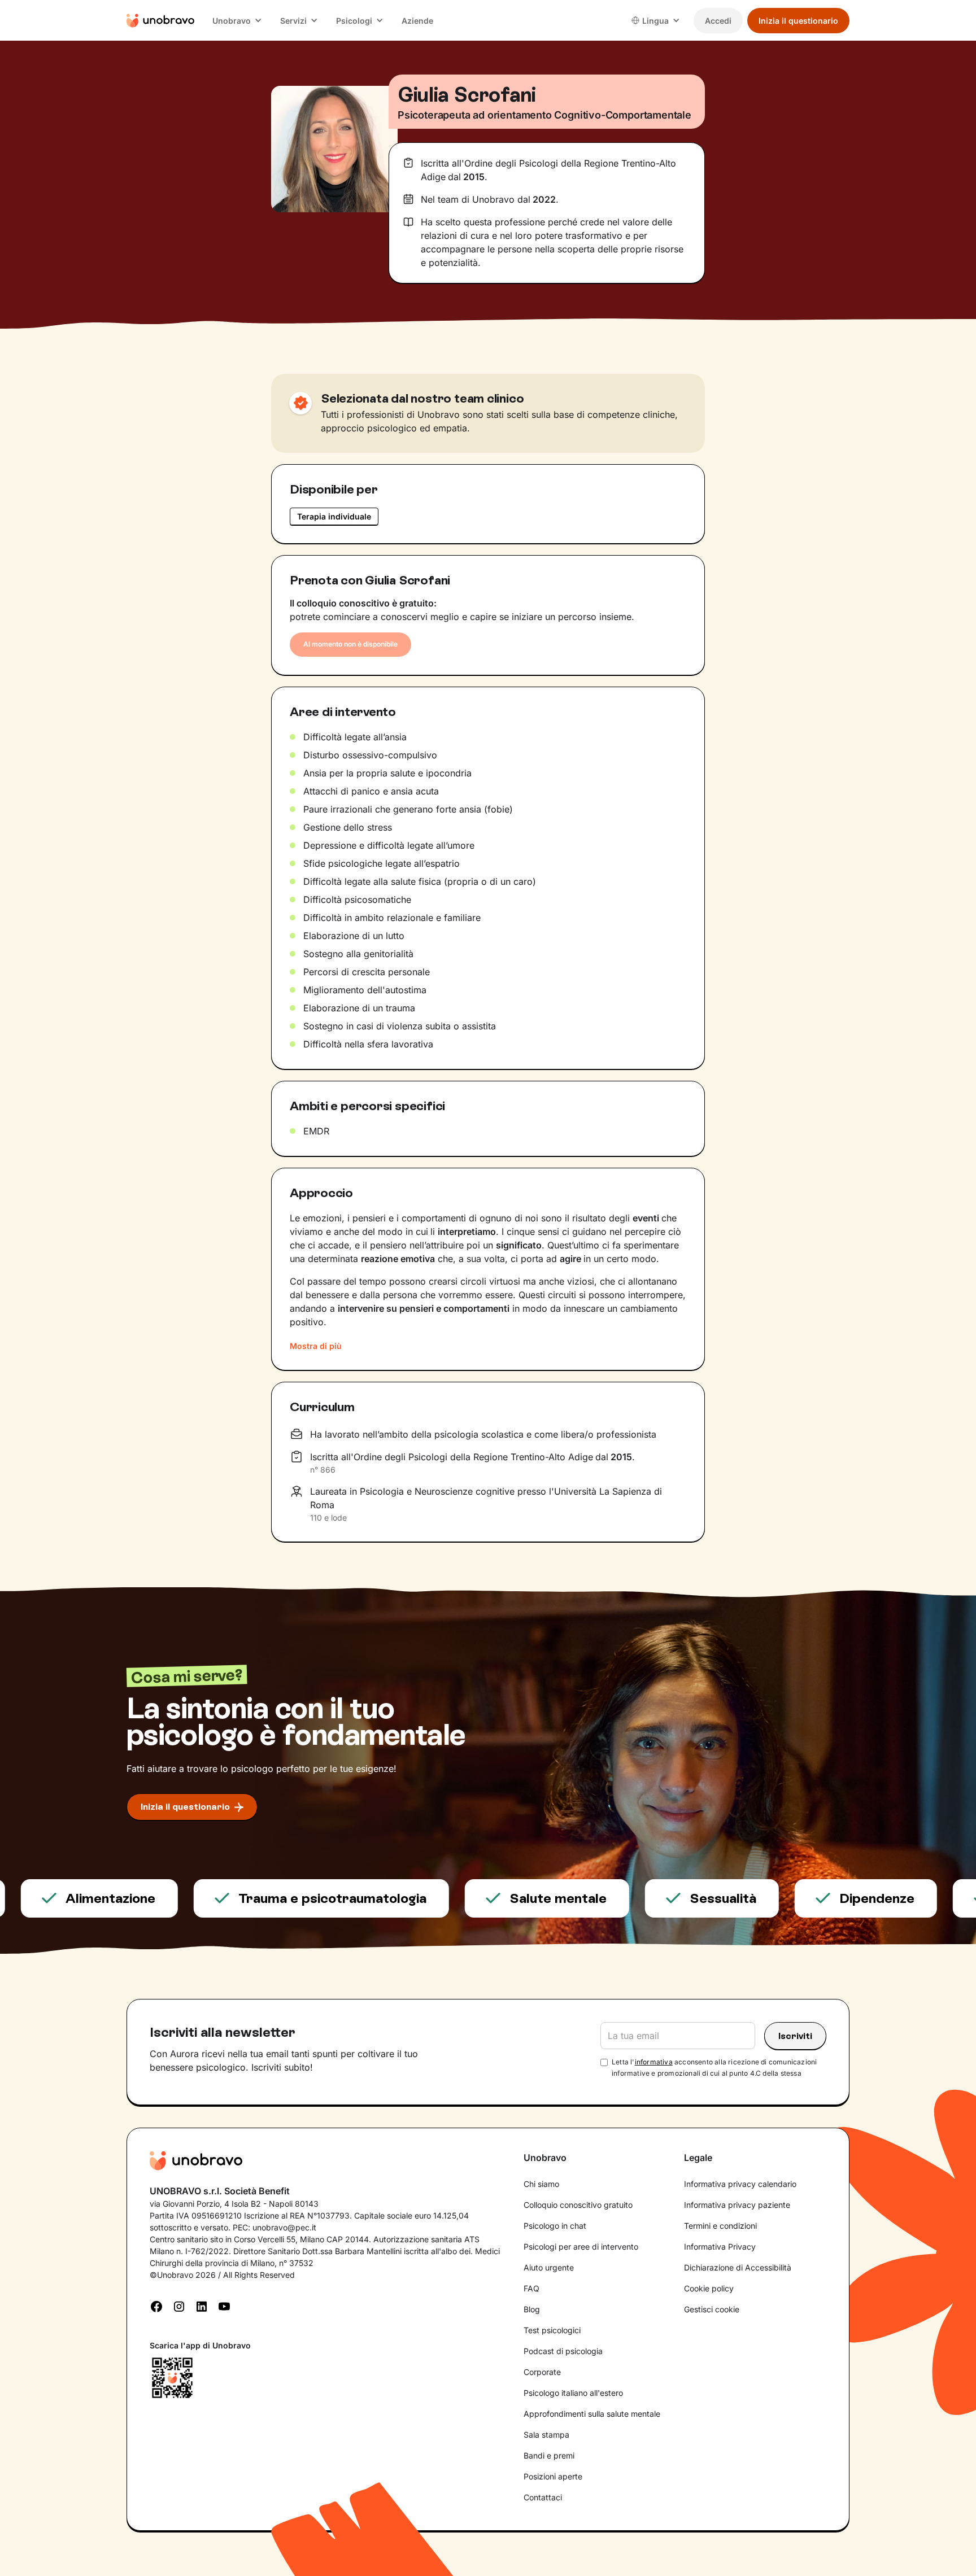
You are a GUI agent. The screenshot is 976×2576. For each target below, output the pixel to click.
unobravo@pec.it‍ (284, 2227)
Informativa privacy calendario (740, 2184)
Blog (532, 2309)
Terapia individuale (334, 516)
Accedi (718, 21)
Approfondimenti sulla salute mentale (592, 2414)
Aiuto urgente (549, 2267)
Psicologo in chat (555, 2226)
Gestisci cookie (712, 2309)
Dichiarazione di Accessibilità (738, 2267)
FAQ (531, 2288)
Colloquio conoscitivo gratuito (578, 2205)
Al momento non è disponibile (350, 644)
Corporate (542, 2372)
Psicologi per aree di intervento (581, 2247)
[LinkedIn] (202, 2306)
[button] (237, 21)
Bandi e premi (549, 2455)
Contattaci (543, 2497)
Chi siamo (541, 2184)
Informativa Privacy (720, 2247)
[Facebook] (156, 2306)
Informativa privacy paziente (737, 2205)
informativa (654, 2062)
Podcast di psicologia (563, 2351)
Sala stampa (546, 2435)
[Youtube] (224, 2306)
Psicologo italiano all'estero (573, 2393)
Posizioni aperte (553, 2476)
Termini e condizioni (720, 2226)
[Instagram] (179, 2306)
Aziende (417, 21)
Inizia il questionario (798, 21)
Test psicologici (552, 2330)
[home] (160, 20)
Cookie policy (709, 2288)
